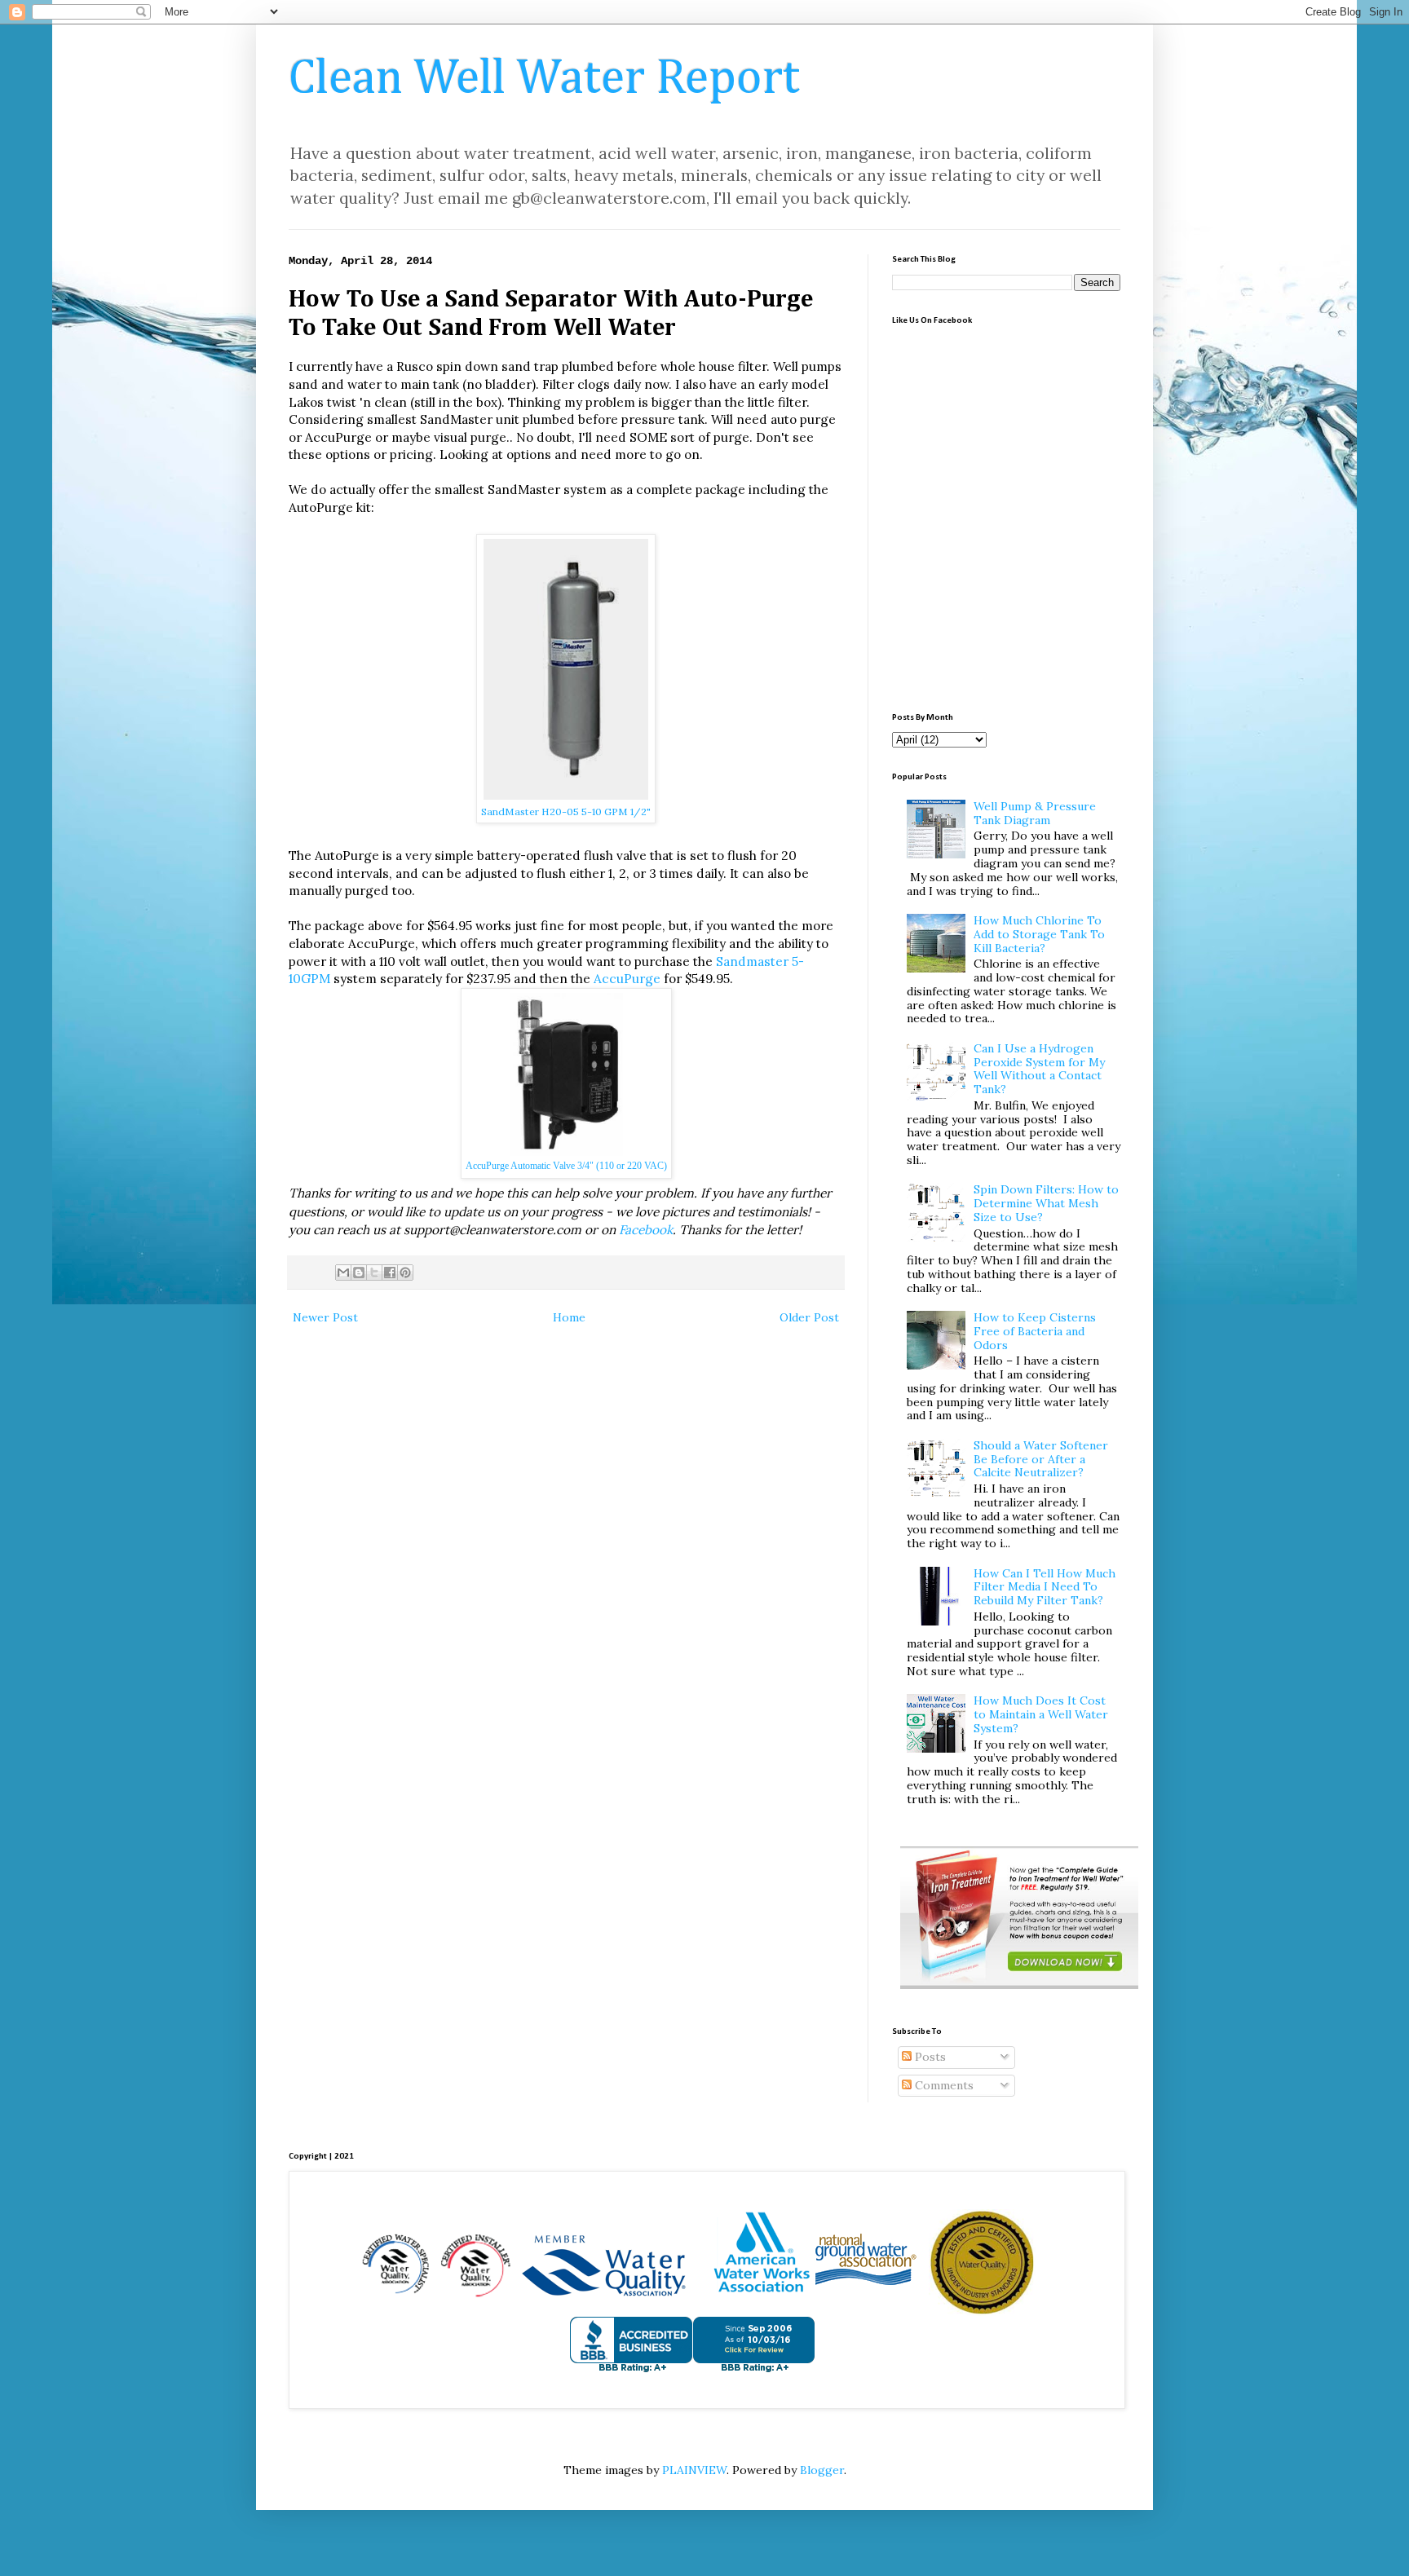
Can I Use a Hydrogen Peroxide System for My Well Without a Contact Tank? (1039, 1069)
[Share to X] (374, 1273)
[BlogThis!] (359, 1273)
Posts (929, 2057)
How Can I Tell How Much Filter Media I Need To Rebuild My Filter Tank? (1045, 1587)
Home (569, 1317)
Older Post (809, 1317)
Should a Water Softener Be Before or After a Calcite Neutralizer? (1041, 1459)
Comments (943, 2085)
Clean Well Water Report (544, 79)
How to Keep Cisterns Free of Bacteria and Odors (1035, 1331)
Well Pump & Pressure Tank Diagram (1035, 813)
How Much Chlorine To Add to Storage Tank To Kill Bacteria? (1039, 934)
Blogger (822, 2470)
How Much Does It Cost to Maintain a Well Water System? (1041, 1714)
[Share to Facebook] (390, 1273)
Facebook (646, 1230)
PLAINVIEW (694, 2470)
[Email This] (343, 1273)
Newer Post (325, 1317)
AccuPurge (627, 979)
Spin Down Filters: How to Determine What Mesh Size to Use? (1046, 1203)
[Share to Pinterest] (405, 1273)
